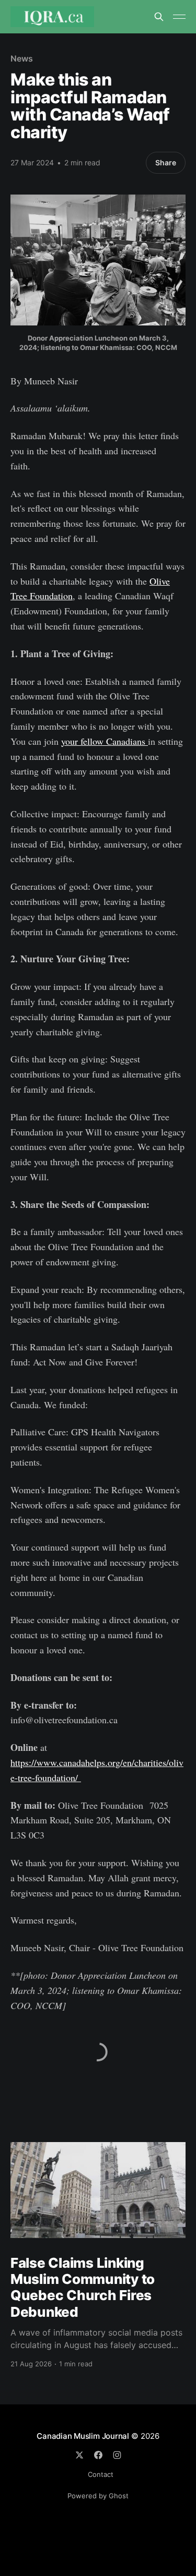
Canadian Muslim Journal (84, 2436)
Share (166, 162)
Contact (101, 2474)
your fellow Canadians (105, 741)
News (22, 58)
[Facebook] (98, 2455)
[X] (79, 2455)
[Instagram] (117, 2455)
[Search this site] (159, 17)
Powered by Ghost (98, 2496)
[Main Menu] (179, 17)
